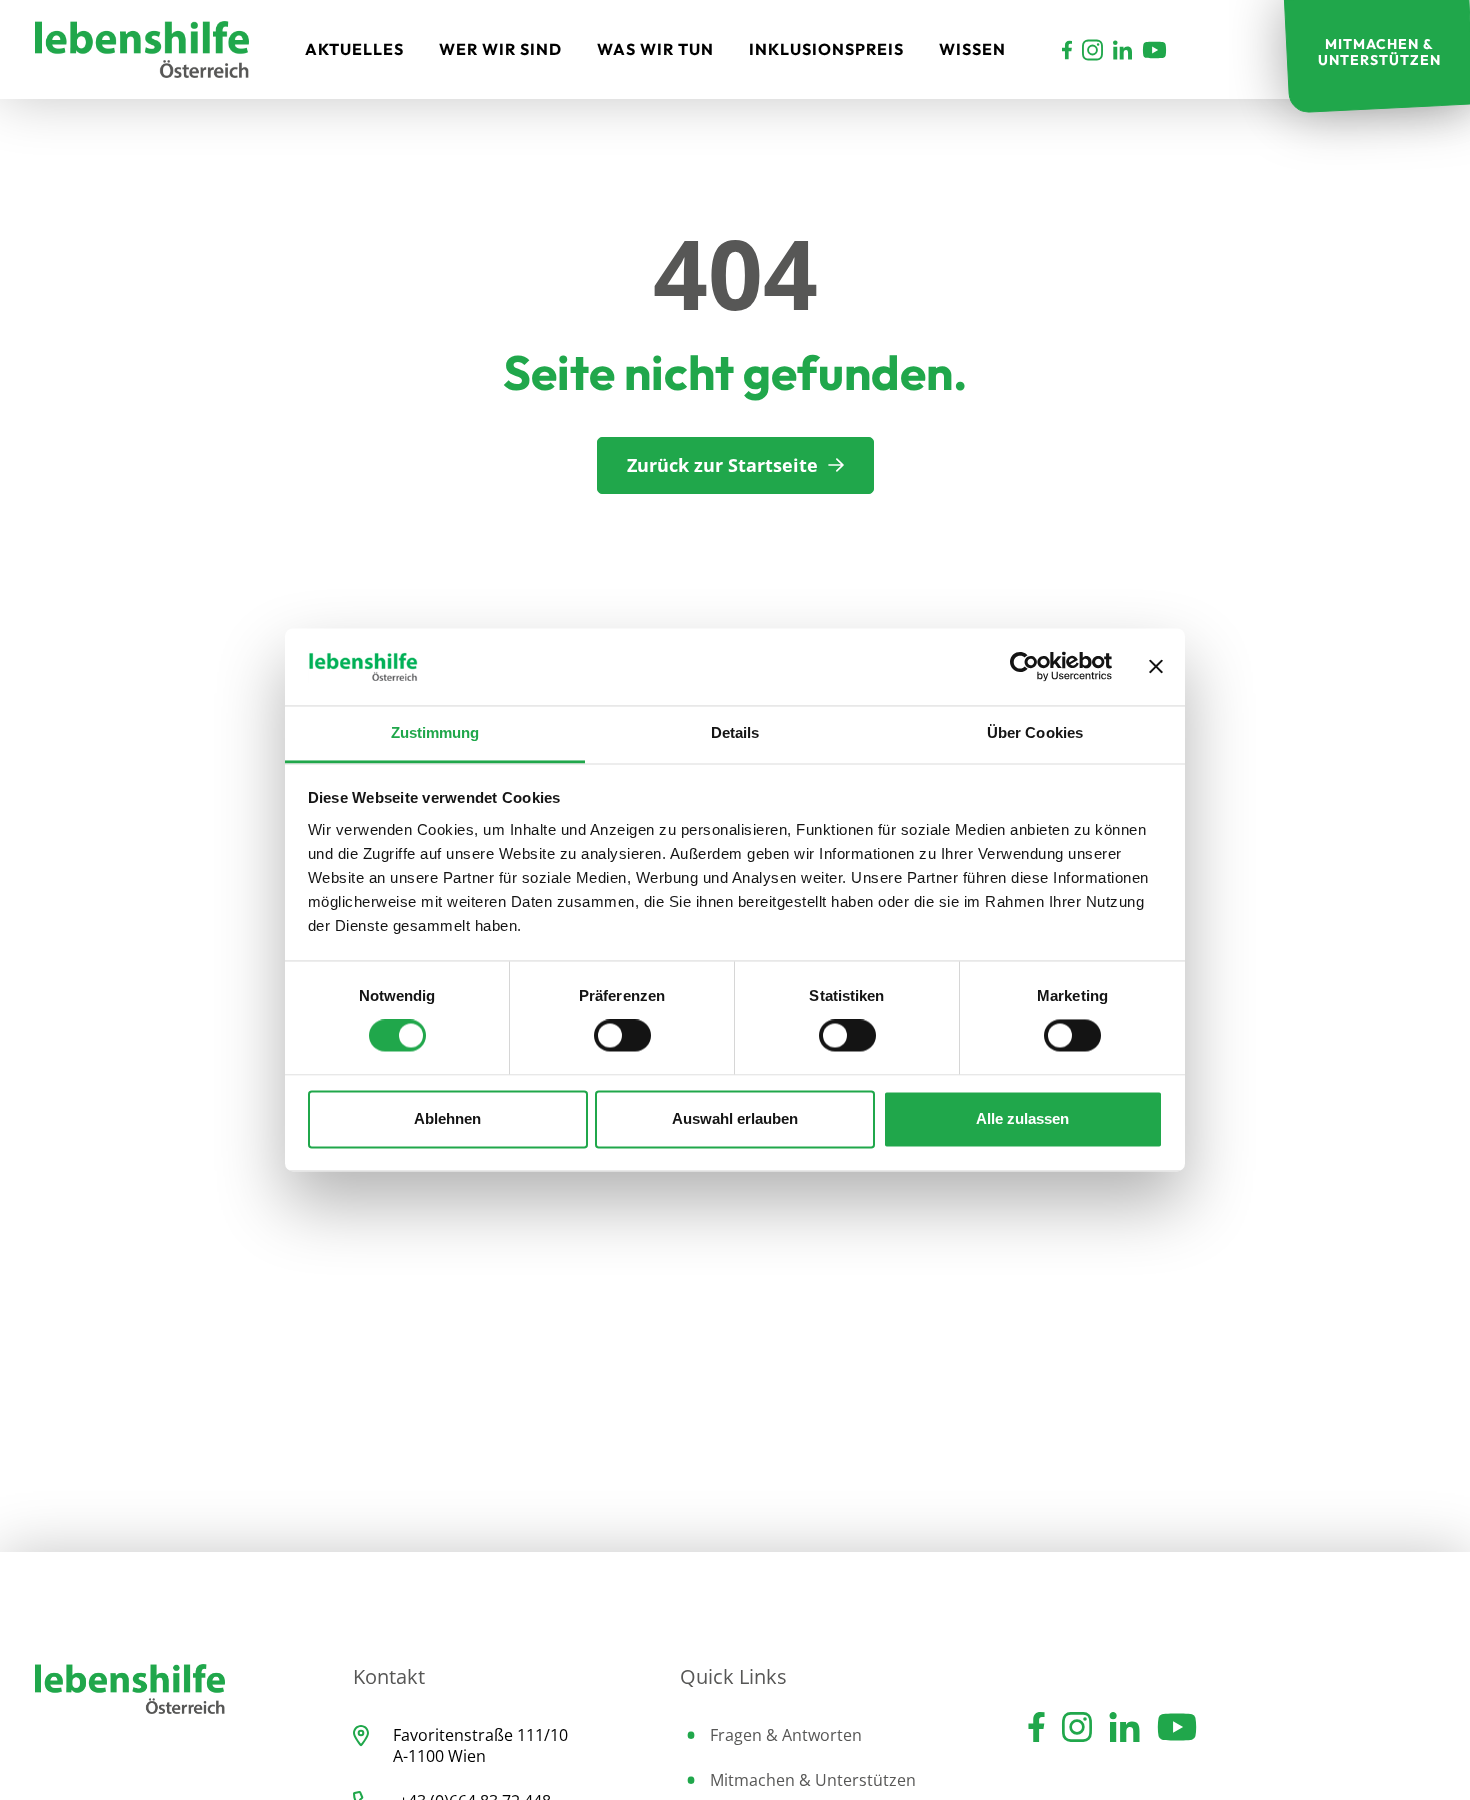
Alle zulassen (1022, 1118)
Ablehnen (447, 1118)
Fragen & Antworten (786, 1735)
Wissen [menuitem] (972, 49)
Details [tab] (735, 732)
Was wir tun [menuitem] (655, 49)
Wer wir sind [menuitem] (500, 49)
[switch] (622, 1036)
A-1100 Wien (439, 1756)
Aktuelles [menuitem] (354, 49)
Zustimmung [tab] (435, 732)
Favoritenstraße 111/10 (480, 1735)
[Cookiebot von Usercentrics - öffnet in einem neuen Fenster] (1024, 667)
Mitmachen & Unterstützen (813, 1780)
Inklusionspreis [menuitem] (826, 49)
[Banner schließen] (1156, 667)
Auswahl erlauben (735, 1118)
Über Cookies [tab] (1035, 732)
